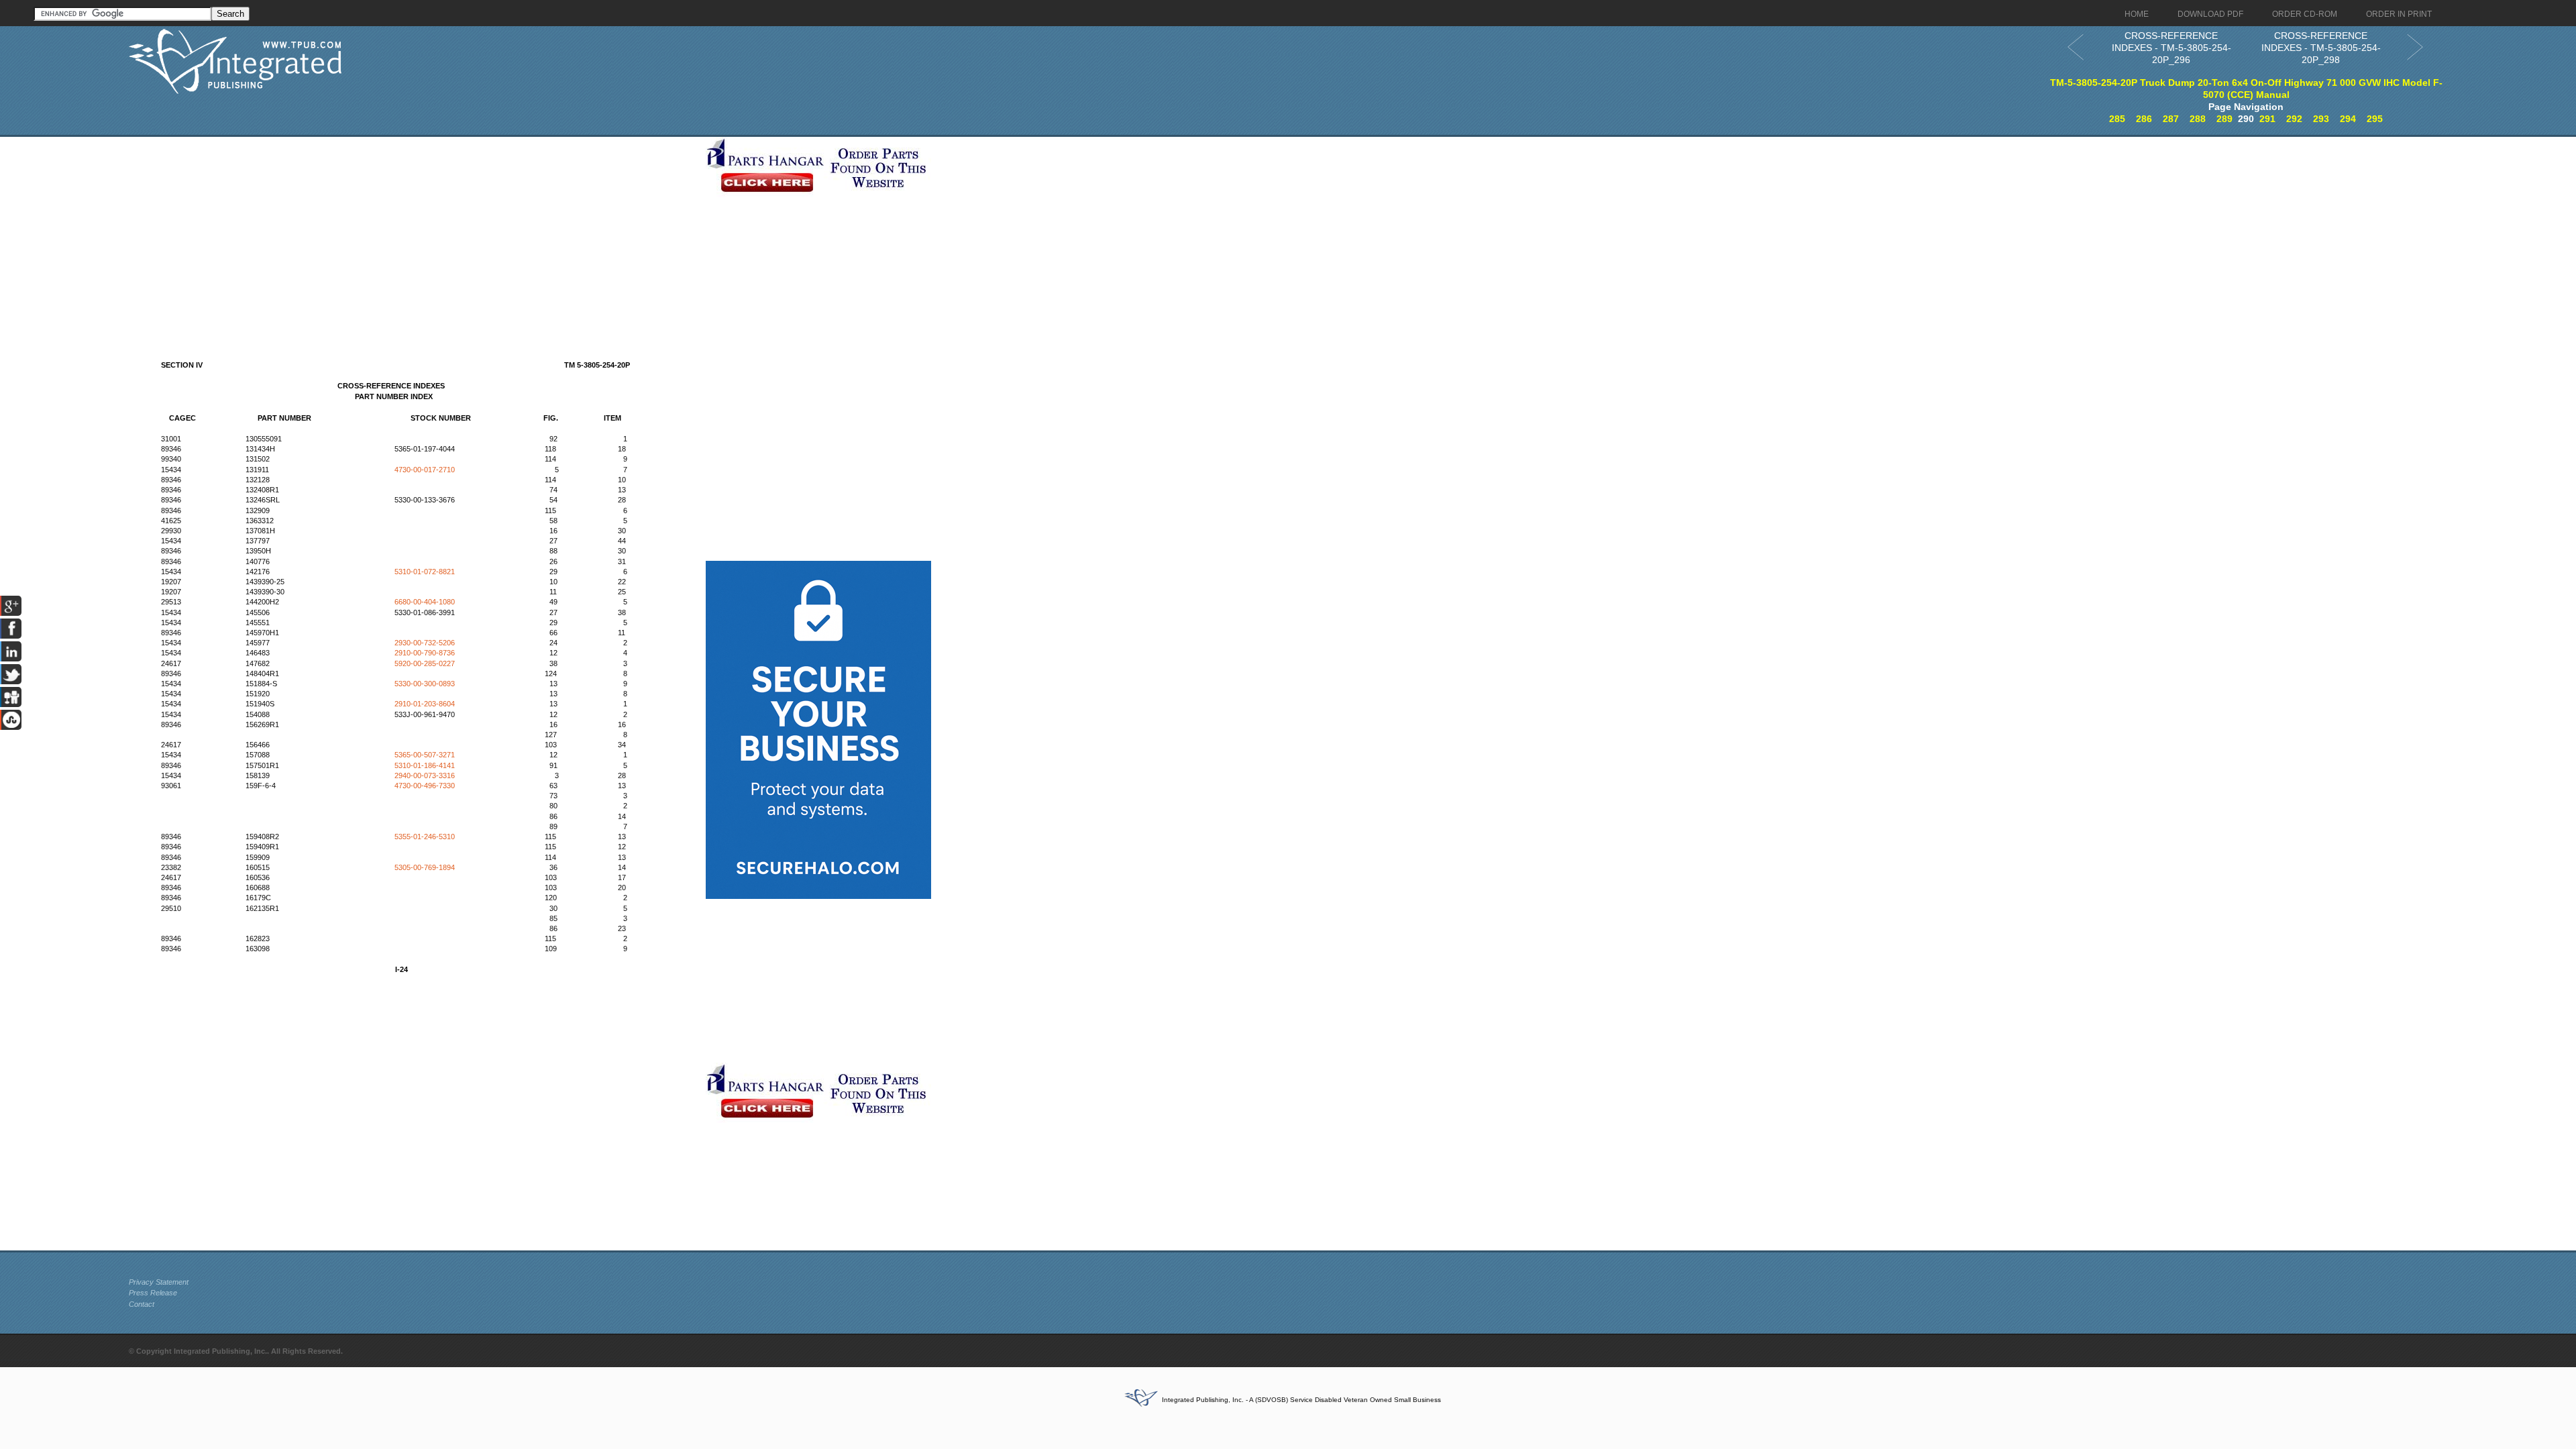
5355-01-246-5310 (425, 837)
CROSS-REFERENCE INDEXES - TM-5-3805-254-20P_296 (2171, 48)
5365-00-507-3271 (425, 755)
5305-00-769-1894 (425, 867)
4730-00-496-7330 (425, 786)
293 (2321, 119)
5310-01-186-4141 (425, 765)
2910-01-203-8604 (425, 704)
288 (2198, 119)
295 (2375, 119)
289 (2224, 119)
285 (2117, 119)
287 (2171, 119)
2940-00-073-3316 (425, 775)
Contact (142, 1304)
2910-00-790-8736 (425, 653)
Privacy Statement (159, 1282)
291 (2267, 119)
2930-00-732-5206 (425, 643)
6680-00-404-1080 (425, 602)
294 (2348, 119)
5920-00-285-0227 (425, 663)
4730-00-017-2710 (425, 470)
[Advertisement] (414, 231)
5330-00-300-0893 (425, 684)
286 (2144, 119)
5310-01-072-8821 (425, 572)
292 (2294, 119)
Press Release (153, 1293)
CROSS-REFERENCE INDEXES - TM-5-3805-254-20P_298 (2321, 48)
